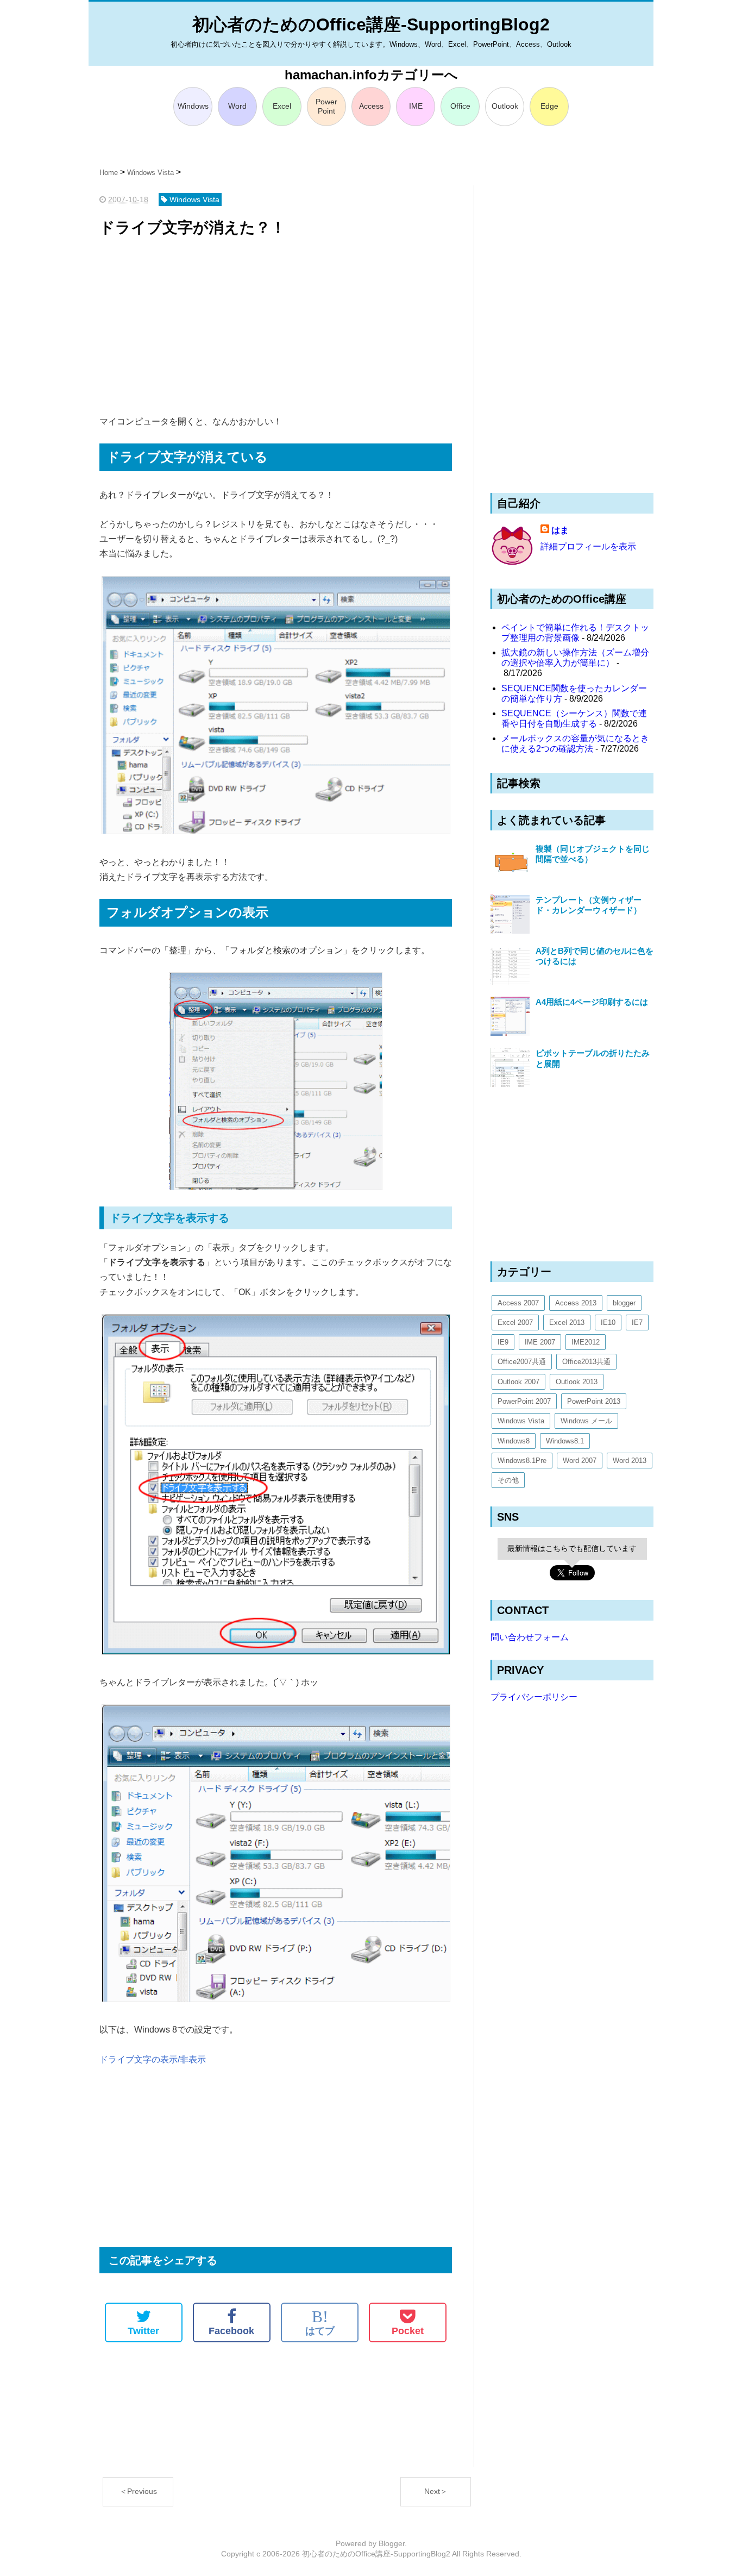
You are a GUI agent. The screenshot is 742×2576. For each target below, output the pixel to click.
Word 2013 (630, 1461)
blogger (624, 1303)
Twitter (143, 2331)
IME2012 (586, 1342)
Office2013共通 (586, 1362)
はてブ (320, 2322)
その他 (508, 1480)
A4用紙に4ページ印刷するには (592, 1002)
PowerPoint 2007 (524, 1401)
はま (560, 530)
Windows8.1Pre (522, 1461)
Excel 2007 (515, 1323)
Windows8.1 (565, 1441)
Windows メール (586, 1421)
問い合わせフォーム (530, 1637)
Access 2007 (518, 1303)
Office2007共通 (522, 1362)
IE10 (608, 1323)
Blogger (392, 2543)
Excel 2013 (567, 1323)
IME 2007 (540, 1342)
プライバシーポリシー (534, 1697)
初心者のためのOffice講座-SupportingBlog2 (371, 24)
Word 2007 (580, 1461)
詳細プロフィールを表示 (588, 546)
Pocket (408, 2331)
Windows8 (514, 1441)
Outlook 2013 (577, 1382)
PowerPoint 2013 (594, 1401)
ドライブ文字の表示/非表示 (153, 2059)
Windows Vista (521, 1421)
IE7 (637, 1323)
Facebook (231, 2331)
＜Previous (138, 2491)
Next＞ (436, 2491)
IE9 (503, 1342)
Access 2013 (576, 1303)
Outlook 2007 (518, 1382)
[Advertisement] (276, 327)
